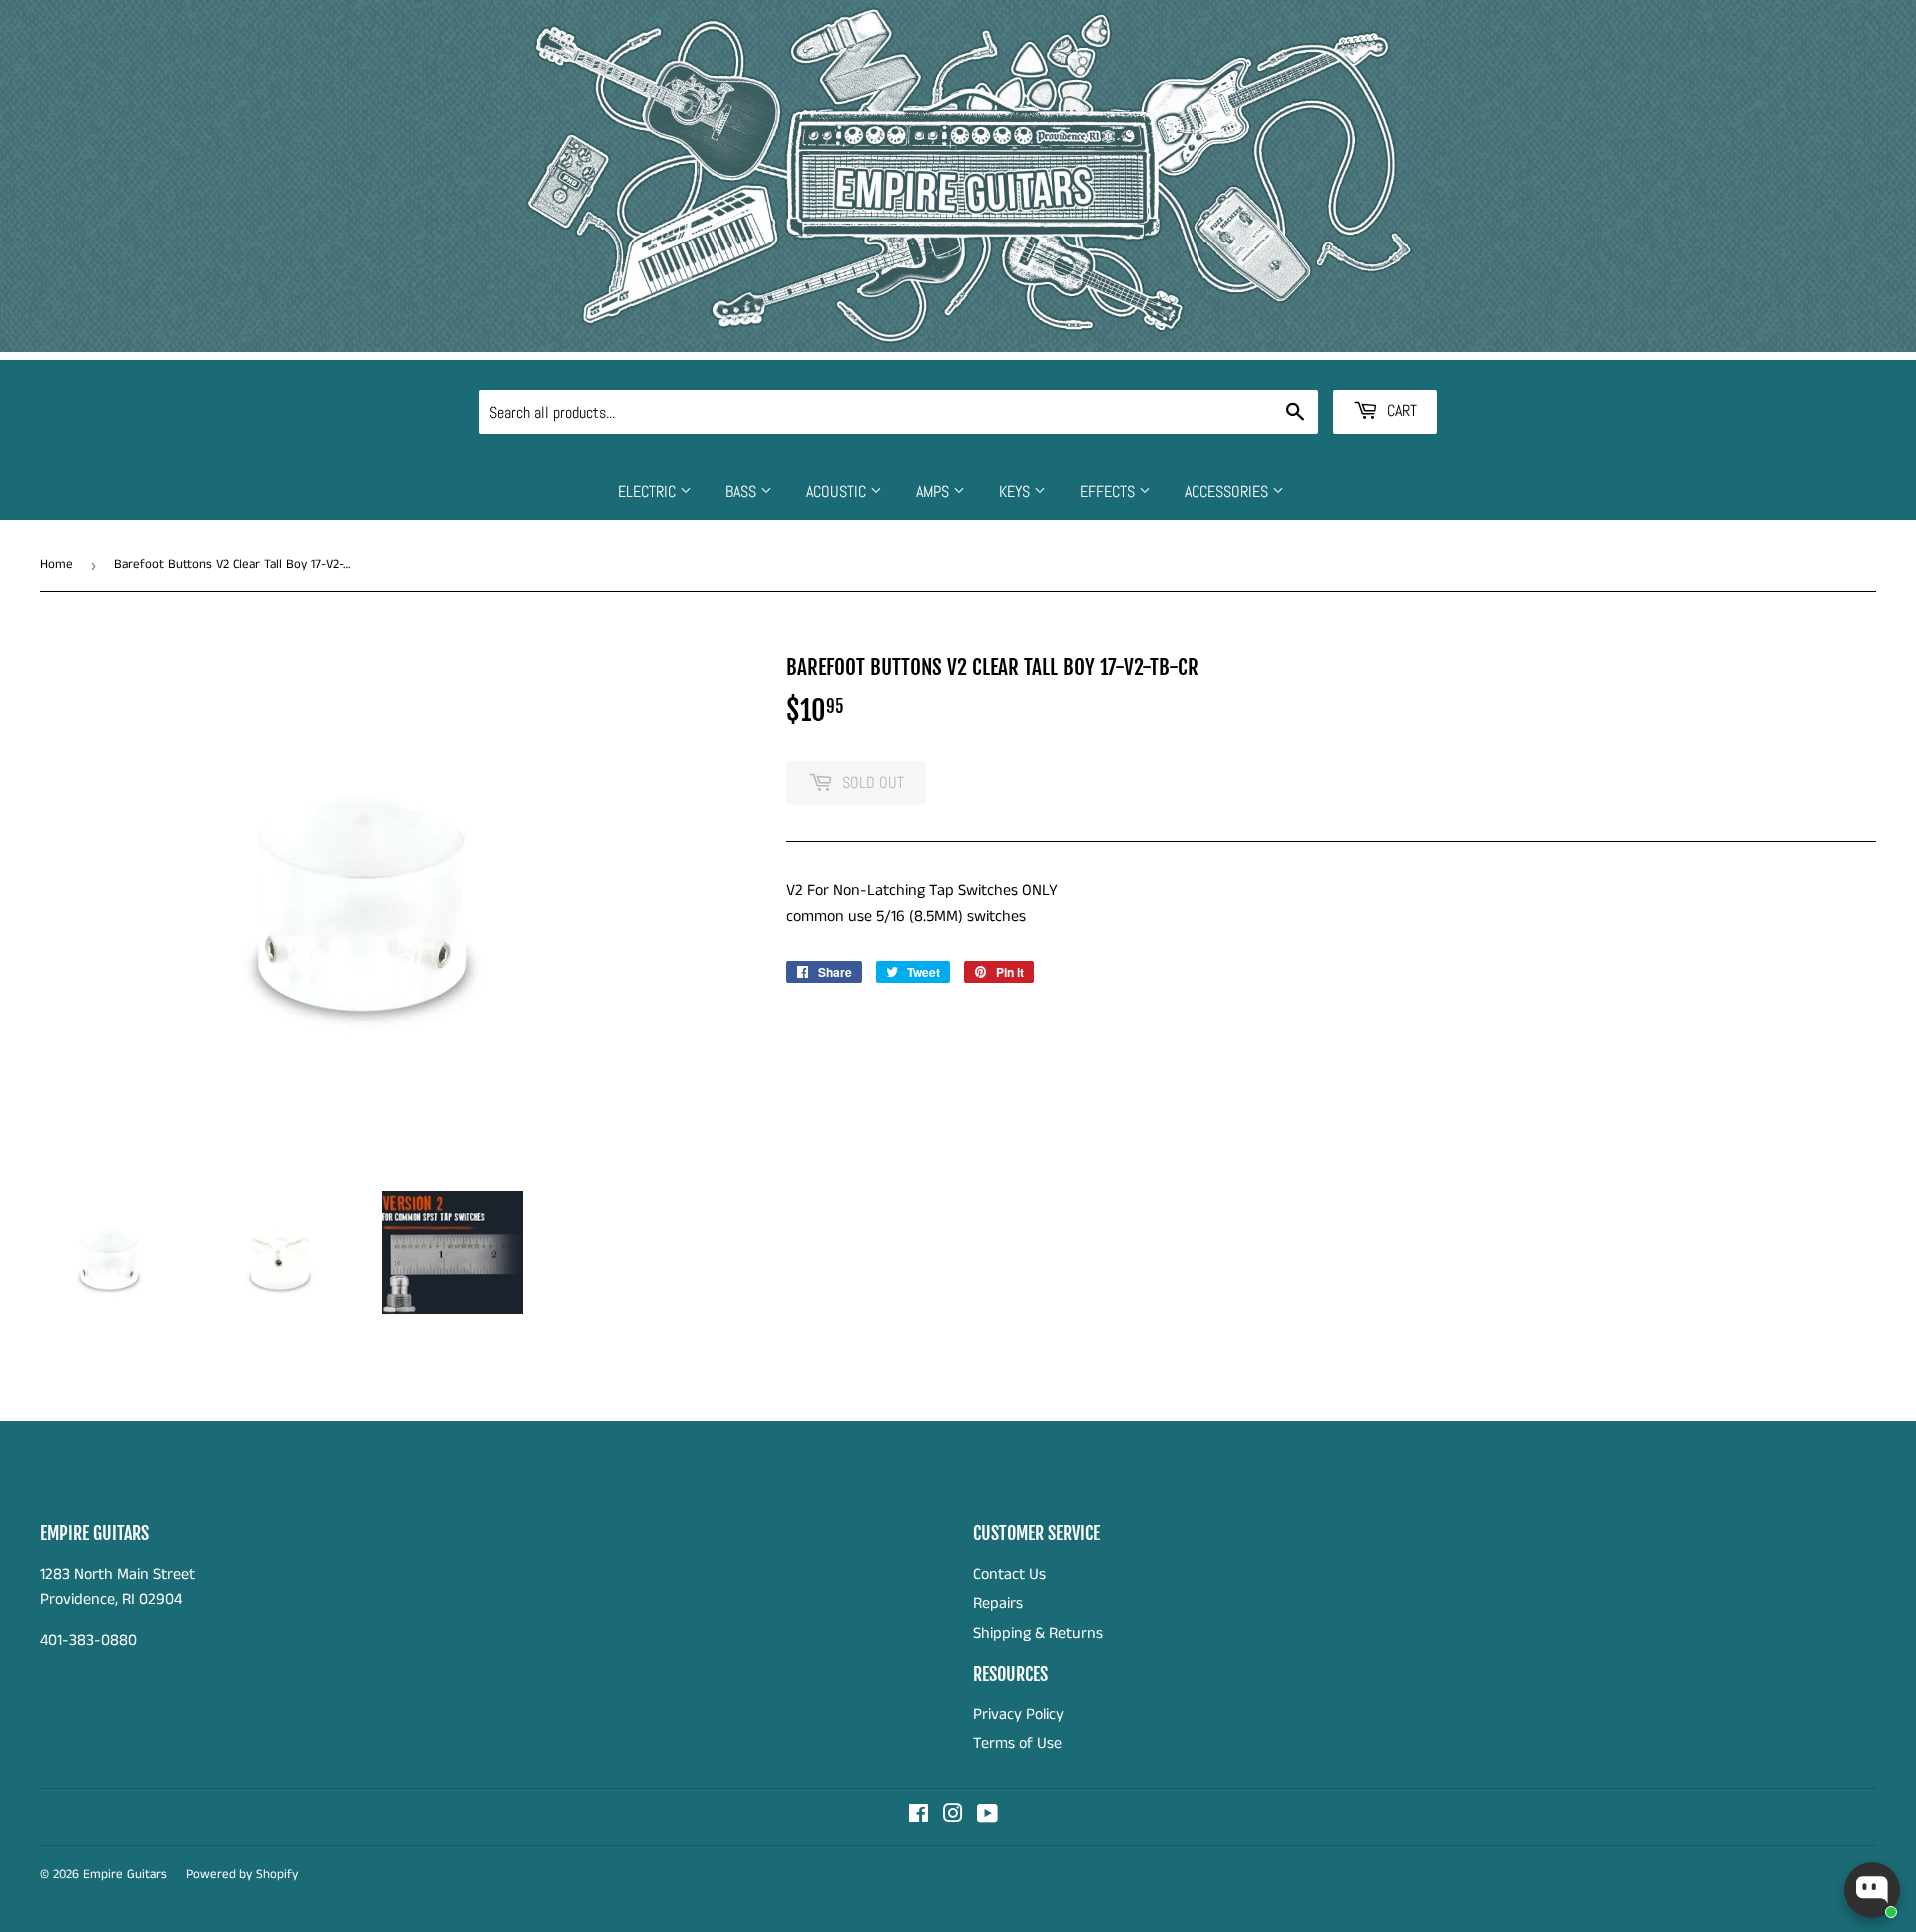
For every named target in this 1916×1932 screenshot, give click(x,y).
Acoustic (838, 491)
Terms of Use (1017, 1744)
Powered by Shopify (242, 1875)
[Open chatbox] (1872, 1890)
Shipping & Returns (1038, 1633)
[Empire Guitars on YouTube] (987, 1817)
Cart (1400, 411)
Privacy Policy (1018, 1715)
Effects (1109, 491)
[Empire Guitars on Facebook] (919, 1817)
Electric (649, 491)
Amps (935, 491)
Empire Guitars (125, 1875)
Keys (1016, 491)
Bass (743, 491)
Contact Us (1009, 1574)
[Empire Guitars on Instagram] (953, 1817)
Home (56, 564)
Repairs (998, 1603)
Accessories (1228, 491)
